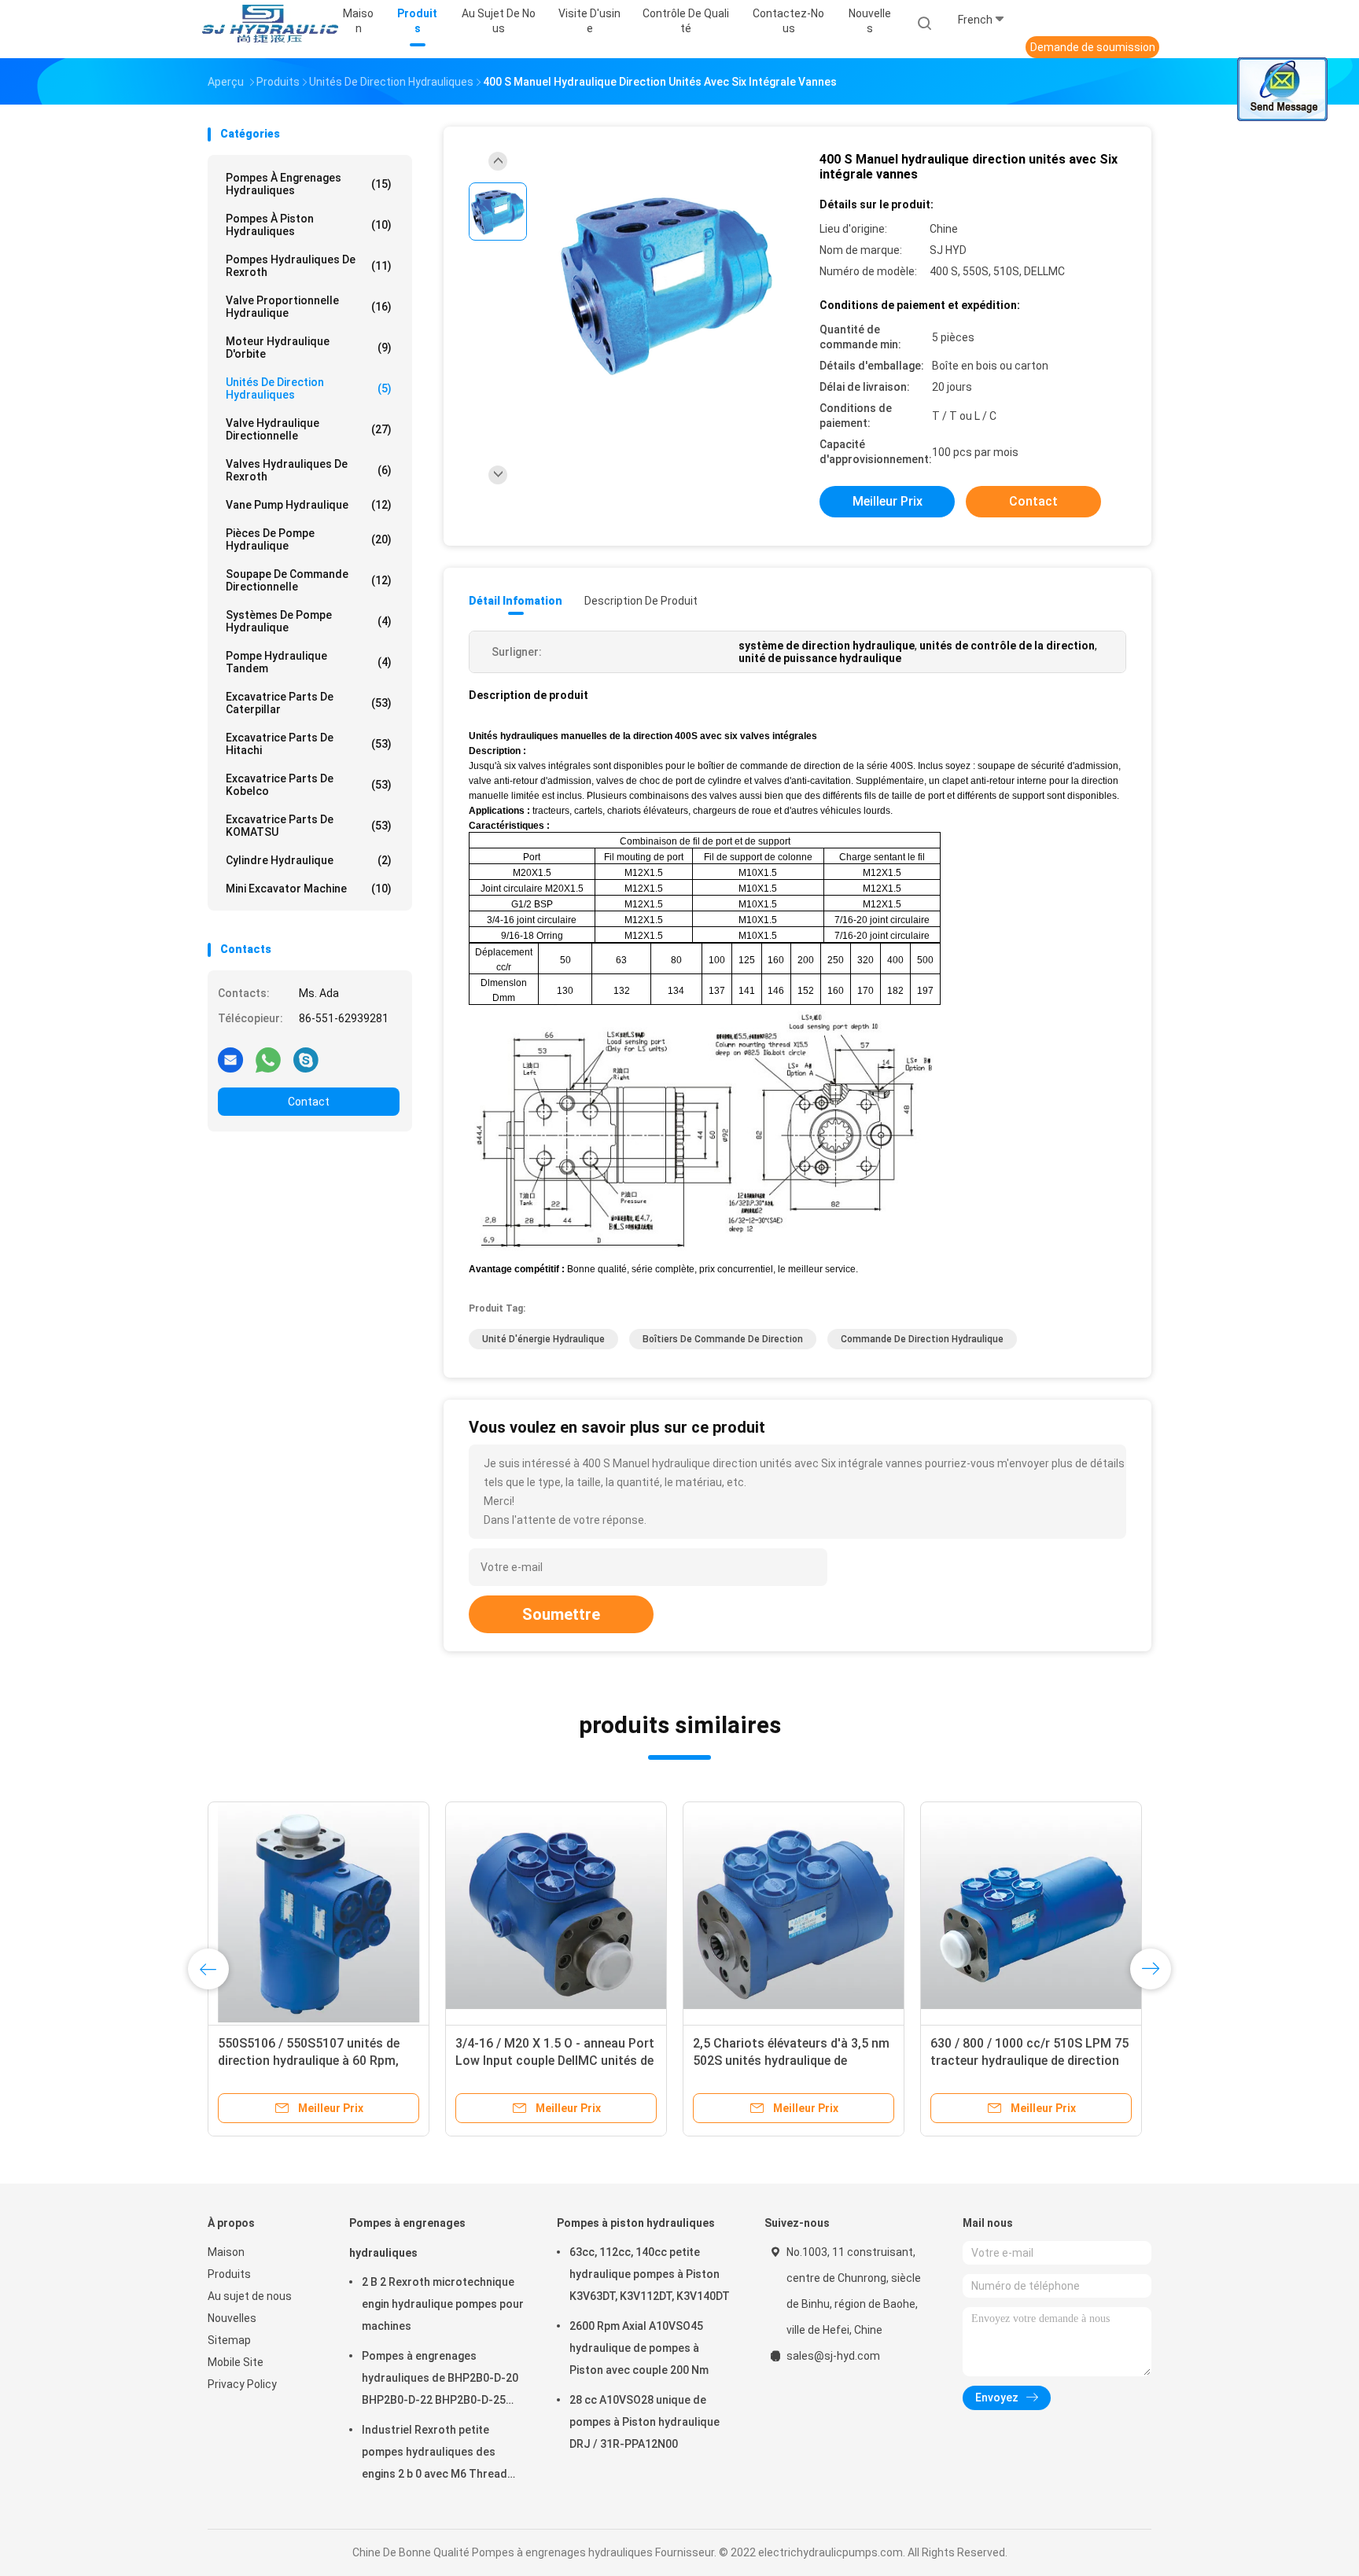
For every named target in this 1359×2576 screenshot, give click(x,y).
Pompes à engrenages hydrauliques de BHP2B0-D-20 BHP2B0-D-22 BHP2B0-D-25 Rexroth (440, 2380)
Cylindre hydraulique (309, 860)
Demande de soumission (1093, 47)
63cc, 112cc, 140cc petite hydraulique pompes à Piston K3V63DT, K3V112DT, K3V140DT (650, 2274)
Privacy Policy (242, 2384)
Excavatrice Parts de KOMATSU (309, 826)
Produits (229, 2274)
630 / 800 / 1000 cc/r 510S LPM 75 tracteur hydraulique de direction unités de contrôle (1029, 2061)
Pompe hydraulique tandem (309, 662)
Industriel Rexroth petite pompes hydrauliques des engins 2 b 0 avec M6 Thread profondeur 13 (435, 2454)
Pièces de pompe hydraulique (309, 539)
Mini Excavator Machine (309, 889)
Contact (309, 1102)
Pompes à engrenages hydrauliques (309, 184)
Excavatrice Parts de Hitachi (309, 744)
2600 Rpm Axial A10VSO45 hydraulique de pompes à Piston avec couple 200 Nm (639, 2348)
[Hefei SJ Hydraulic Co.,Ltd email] (230, 1059)
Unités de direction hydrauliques (309, 388)
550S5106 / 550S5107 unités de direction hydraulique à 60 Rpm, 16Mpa (309, 2061)
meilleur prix (888, 501)
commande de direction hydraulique (922, 1339)
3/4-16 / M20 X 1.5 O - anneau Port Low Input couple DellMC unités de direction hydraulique (555, 2061)
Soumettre (561, 1614)
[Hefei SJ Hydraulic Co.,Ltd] (269, 24)
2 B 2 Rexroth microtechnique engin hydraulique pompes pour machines (443, 2304)
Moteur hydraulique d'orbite (309, 348)
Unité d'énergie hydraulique (543, 1339)
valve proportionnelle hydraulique (309, 307)
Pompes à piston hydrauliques (309, 225)
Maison (226, 2252)
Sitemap (229, 2340)
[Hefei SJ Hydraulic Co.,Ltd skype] (306, 1059)
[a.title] (319, 1912)
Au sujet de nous (250, 2296)
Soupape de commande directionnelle (309, 580)
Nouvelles (232, 2318)
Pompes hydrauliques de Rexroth (309, 266)
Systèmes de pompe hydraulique (309, 621)
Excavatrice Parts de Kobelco (309, 785)
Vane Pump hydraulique (309, 505)
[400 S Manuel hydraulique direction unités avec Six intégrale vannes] (667, 284)
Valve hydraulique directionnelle (309, 429)
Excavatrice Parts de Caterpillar (309, 703)
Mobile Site (236, 2362)
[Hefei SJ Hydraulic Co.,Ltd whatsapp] (268, 1059)
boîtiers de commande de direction (723, 1339)
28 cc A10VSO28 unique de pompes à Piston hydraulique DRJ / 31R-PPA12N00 (645, 2422)
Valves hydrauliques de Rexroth (309, 470)
